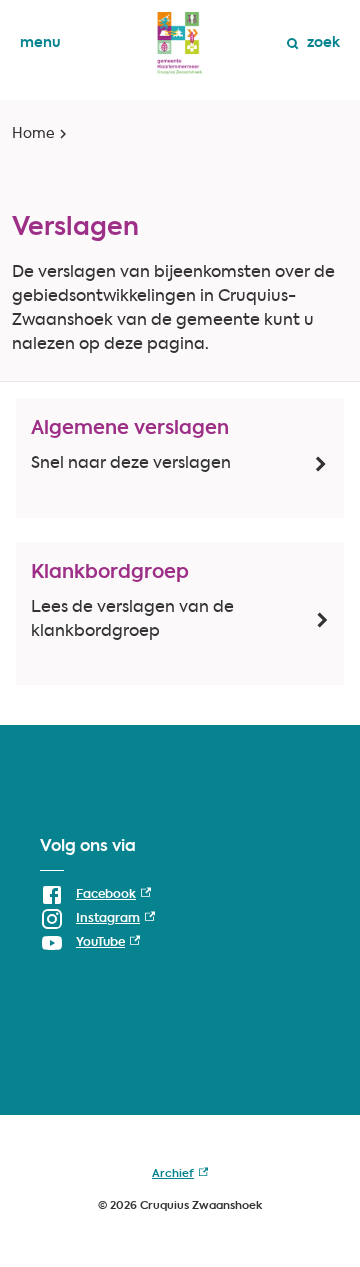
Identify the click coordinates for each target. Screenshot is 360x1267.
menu (40, 43)
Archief (180, 1178)
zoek (323, 43)
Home (33, 134)
